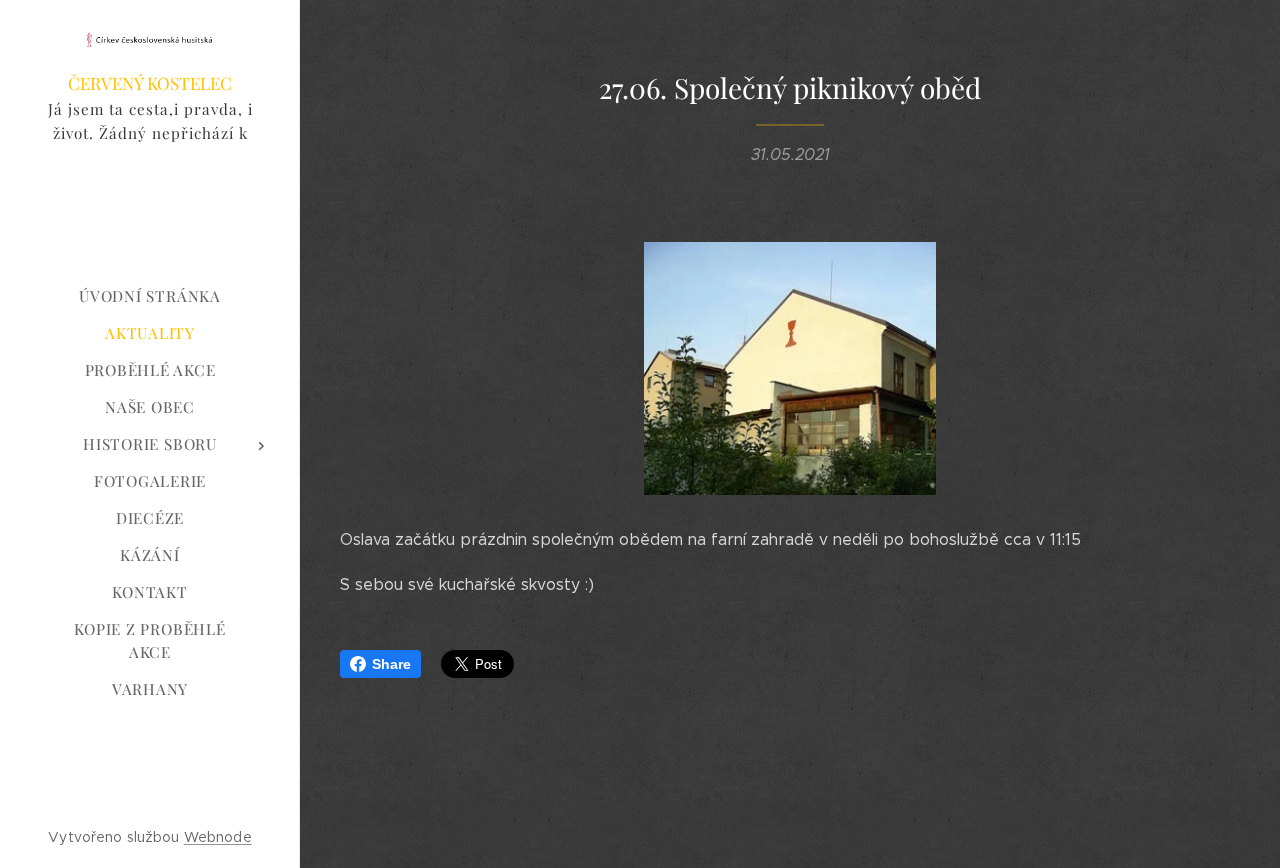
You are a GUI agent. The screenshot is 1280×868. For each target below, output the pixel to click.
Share (391, 664)
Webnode (218, 837)
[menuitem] (150, 296)
